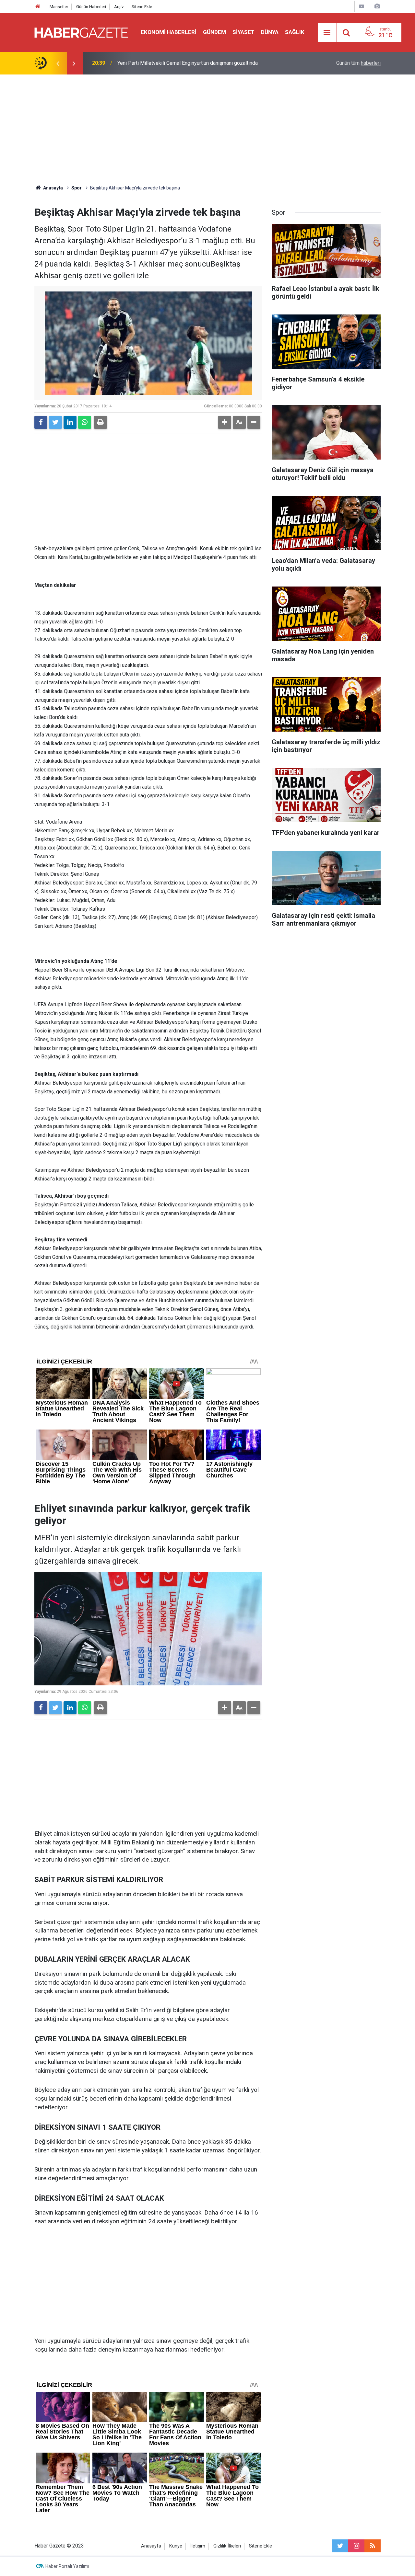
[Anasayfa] (38, 7)
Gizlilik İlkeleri (227, 2546)
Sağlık (295, 32)
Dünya (270, 32)
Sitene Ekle (142, 7)
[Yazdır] (101, 422)
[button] (225, 422)
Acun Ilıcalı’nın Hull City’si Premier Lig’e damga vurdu (177, 63)
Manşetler (59, 7)
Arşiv (119, 7)
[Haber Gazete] (81, 32)
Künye (176, 2546)
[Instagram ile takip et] (356, 2546)
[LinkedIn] (70, 422)
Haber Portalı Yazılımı (67, 2566)
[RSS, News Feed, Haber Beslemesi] (373, 2546)
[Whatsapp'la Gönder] (85, 422)
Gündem (214, 32)
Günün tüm (358, 63)
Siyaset (243, 32)
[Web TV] (362, 6)
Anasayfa (151, 2546)
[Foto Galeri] (377, 6)
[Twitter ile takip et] (340, 2546)
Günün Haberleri (91, 7)
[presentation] (58, 63)
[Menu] (327, 33)
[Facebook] (41, 422)
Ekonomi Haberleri (169, 32)
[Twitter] (55, 422)
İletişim (198, 2546)
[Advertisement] (207, 130)
